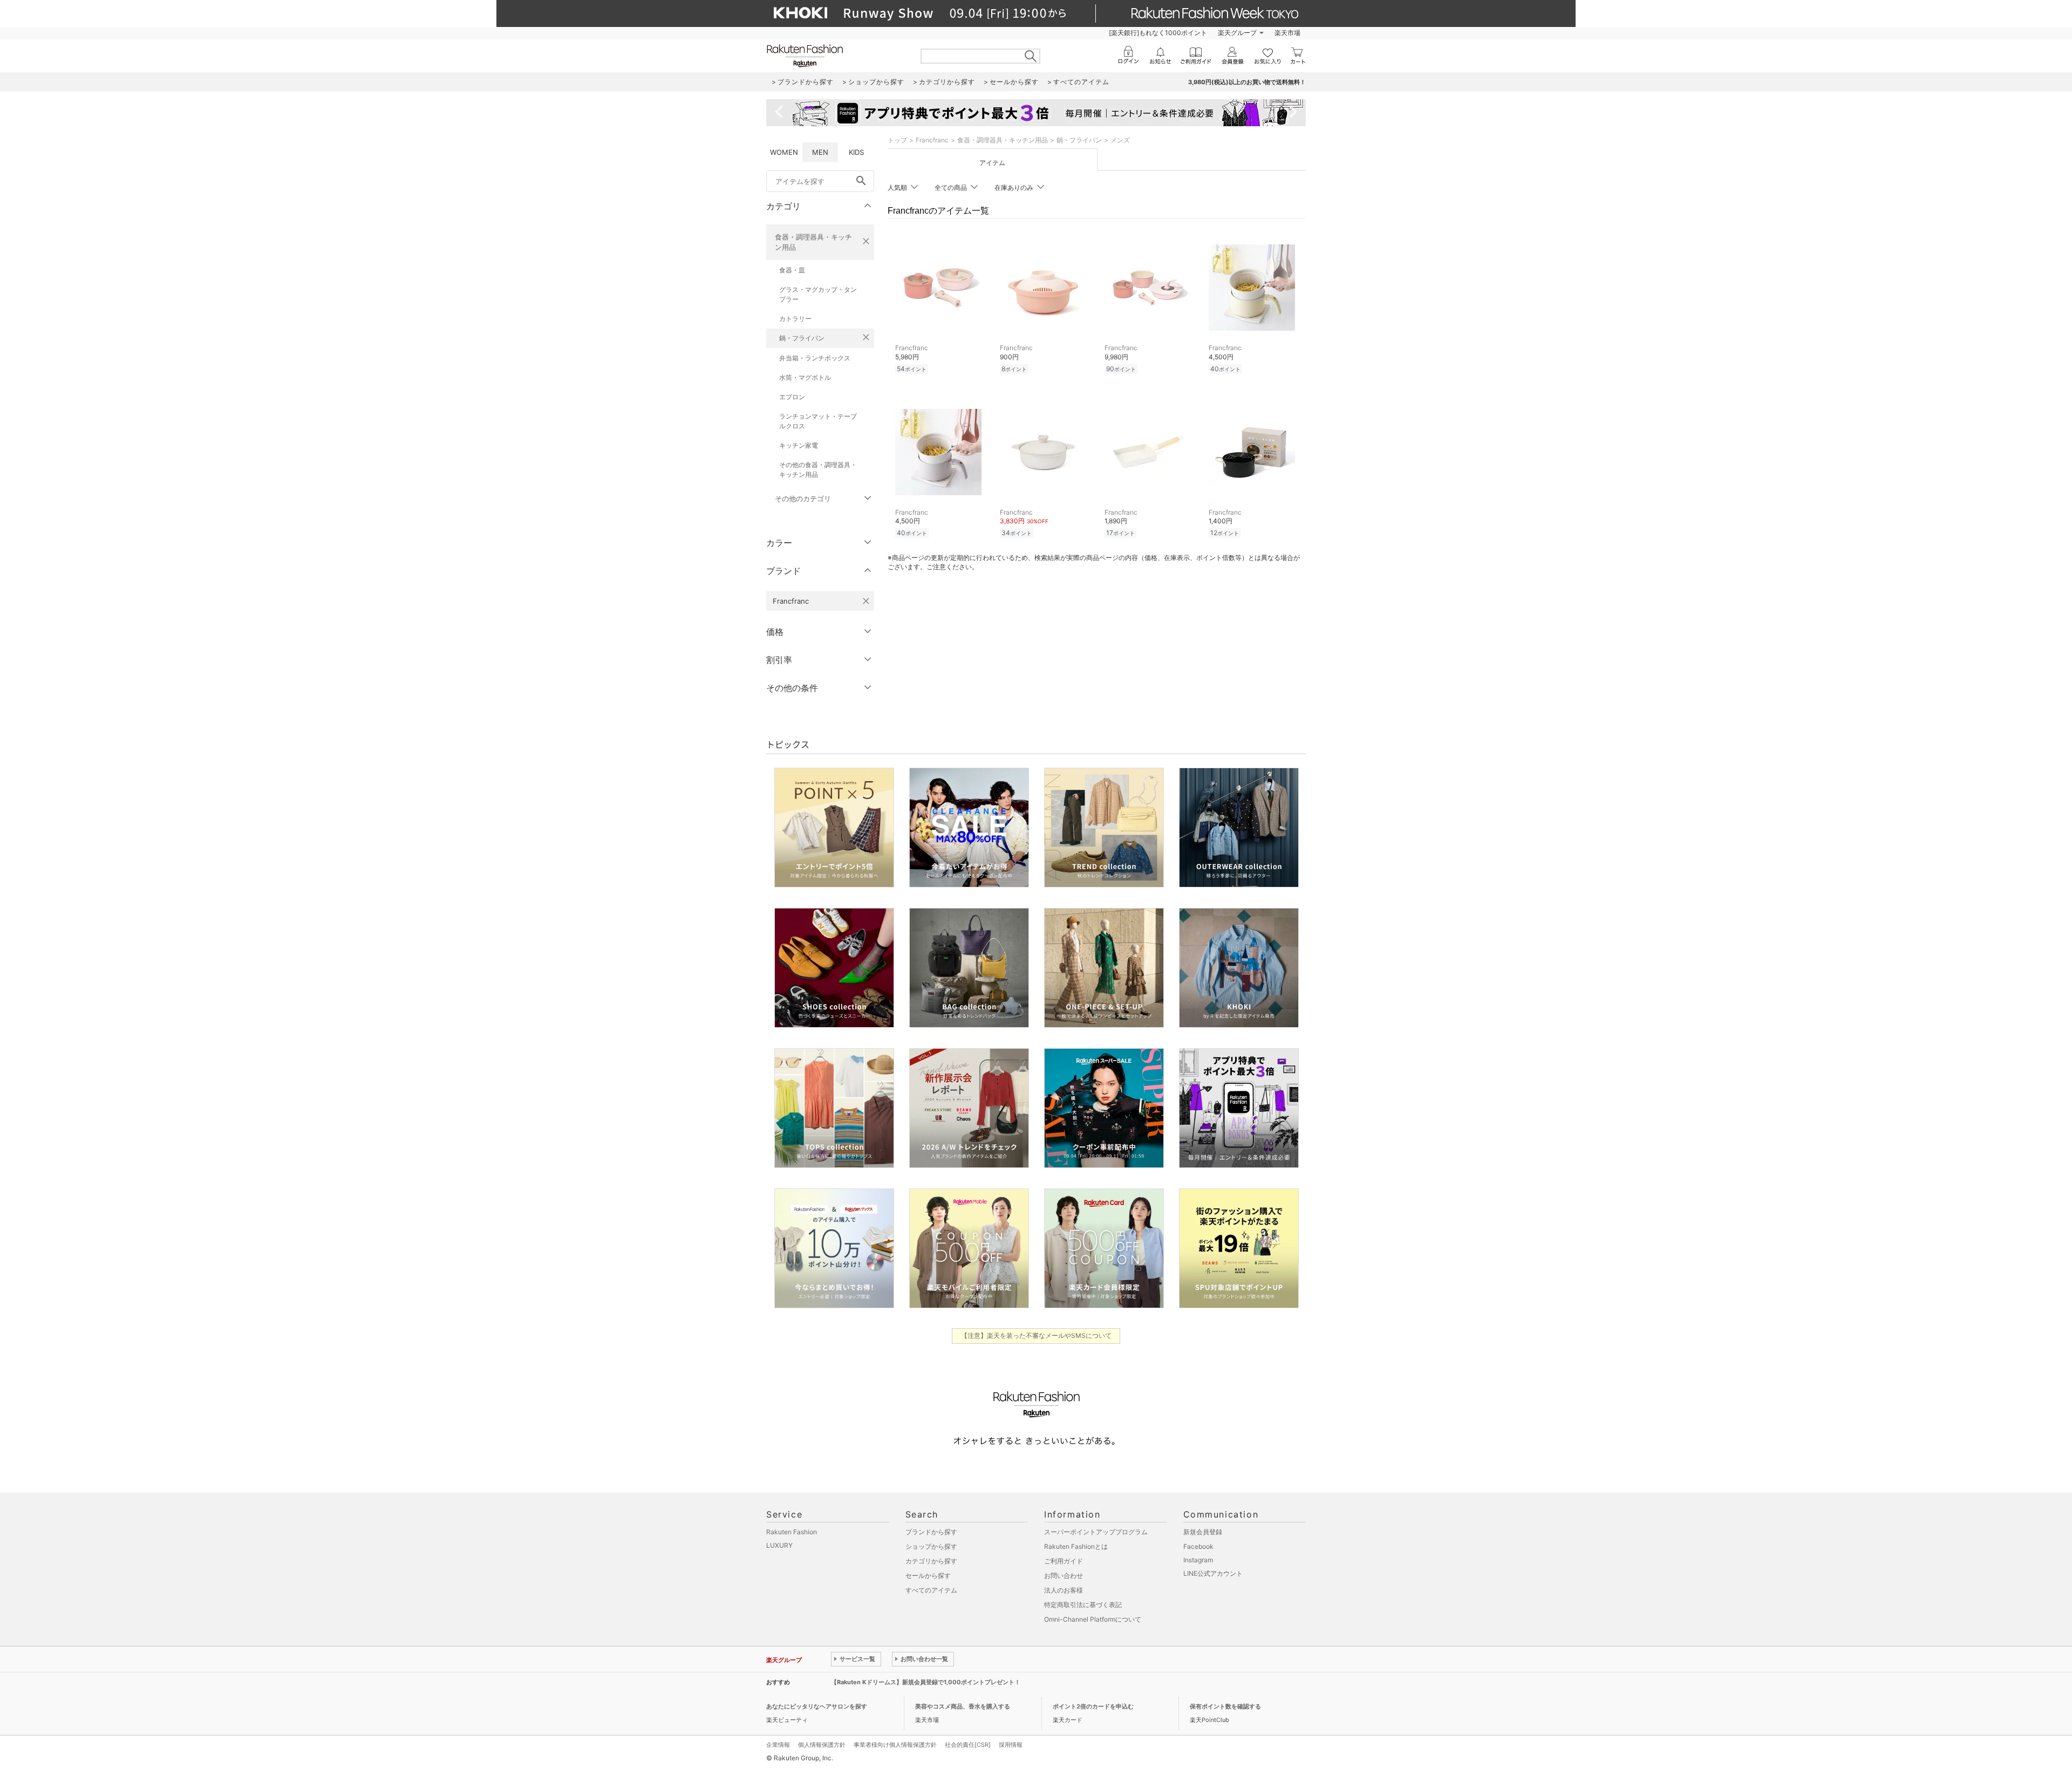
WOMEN (784, 152)
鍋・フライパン (802, 338)
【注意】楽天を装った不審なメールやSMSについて (1036, 1335)
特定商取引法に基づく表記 (1083, 1605)
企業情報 (778, 1745)
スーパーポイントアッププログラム (1096, 1532)
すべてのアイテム (931, 1590)
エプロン (792, 397)
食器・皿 (792, 270)
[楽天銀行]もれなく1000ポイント (1158, 33)
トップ (897, 140)
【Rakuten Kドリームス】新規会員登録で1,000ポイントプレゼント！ (926, 1682)
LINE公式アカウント (1213, 1573)
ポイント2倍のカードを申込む (1093, 1706)
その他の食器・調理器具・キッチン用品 (818, 470)
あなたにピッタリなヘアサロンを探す (817, 1706)
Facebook (1198, 1546)
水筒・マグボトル (805, 377)
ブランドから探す (931, 1532)
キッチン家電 (799, 445)
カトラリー (795, 319)
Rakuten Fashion (792, 1532)
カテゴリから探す (931, 1561)
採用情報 (1011, 1745)
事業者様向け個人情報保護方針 (895, 1745)
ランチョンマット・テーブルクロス (818, 421)
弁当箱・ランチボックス (815, 358)
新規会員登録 (1203, 1532)
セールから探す (928, 1576)
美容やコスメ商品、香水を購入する (963, 1706)
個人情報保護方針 (822, 1745)
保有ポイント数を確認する (1225, 1706)
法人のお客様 (1064, 1590)
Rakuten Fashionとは (1076, 1546)
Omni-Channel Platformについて (1093, 1619)
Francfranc (932, 140)
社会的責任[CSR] (968, 1745)
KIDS (856, 152)
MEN (820, 152)
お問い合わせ (1064, 1576)
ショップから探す (931, 1546)
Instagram (1198, 1560)
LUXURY (779, 1545)
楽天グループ (1237, 33)
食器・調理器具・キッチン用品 (813, 242)
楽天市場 (1287, 33)
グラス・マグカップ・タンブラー (818, 294)
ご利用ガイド (1064, 1561)
